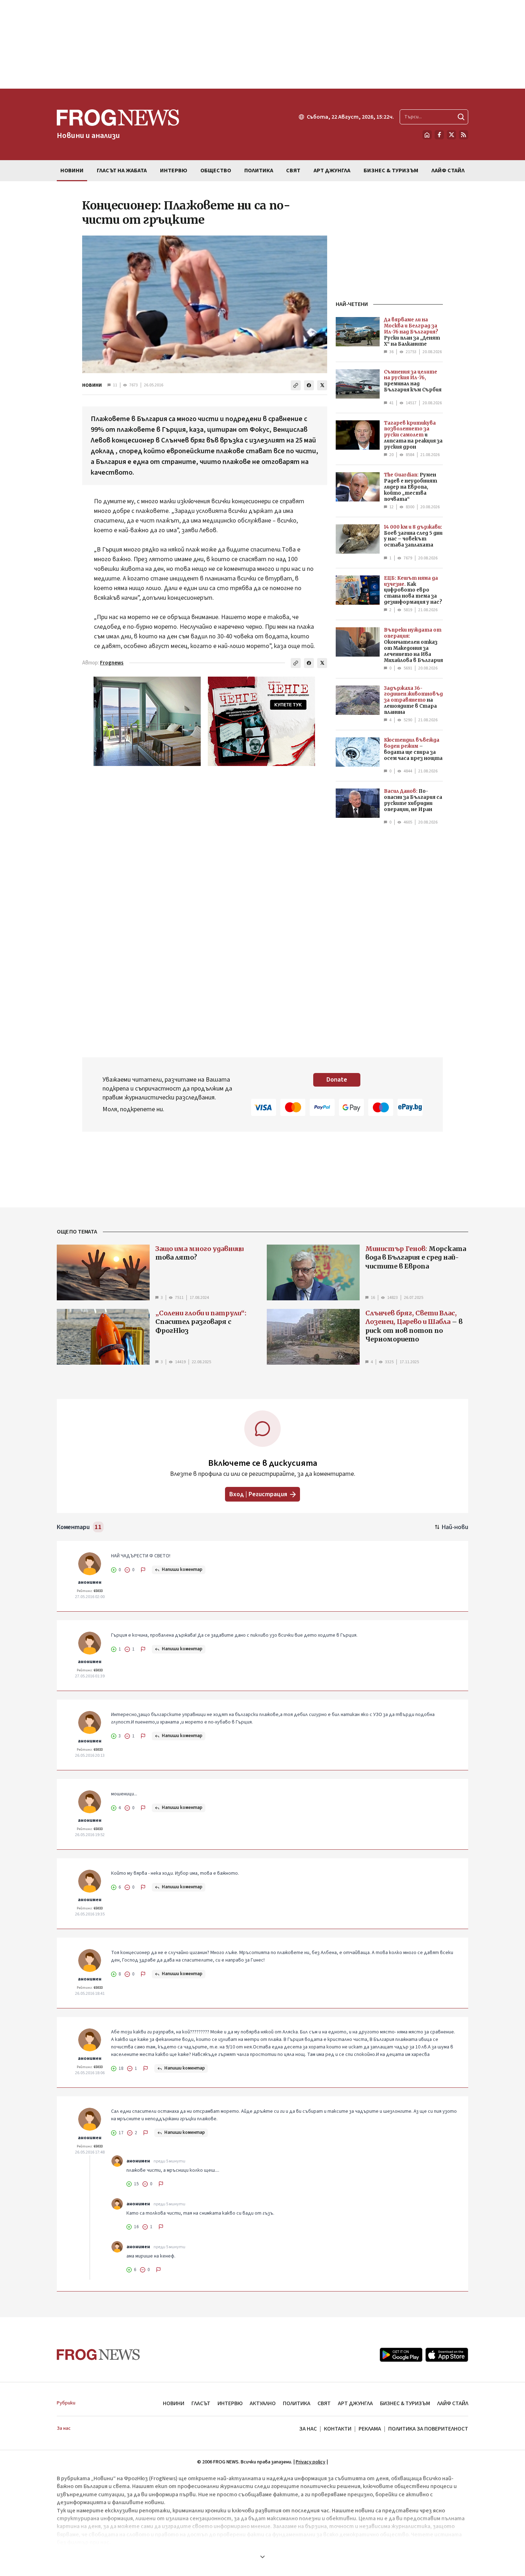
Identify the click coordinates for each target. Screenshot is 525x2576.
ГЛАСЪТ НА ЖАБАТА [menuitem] (122, 170)
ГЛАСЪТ (201, 2403)
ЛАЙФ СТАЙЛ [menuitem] (448, 170)
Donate (337, 1080)
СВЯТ (324, 2403)
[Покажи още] (262, 2557)
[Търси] (461, 117)
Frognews (112, 663)
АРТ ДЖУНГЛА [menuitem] (332, 170)
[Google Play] (401, 2355)
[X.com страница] (451, 135)
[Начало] (427, 135)
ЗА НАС (308, 2429)
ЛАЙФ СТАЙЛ (453, 2403)
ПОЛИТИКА (297, 2403)
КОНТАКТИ (338, 2429)
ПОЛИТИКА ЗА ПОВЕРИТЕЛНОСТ (428, 2429)
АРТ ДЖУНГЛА (355, 2403)
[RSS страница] (464, 135)
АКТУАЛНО (263, 2403)
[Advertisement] (262, 44)
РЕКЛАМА (370, 2429)
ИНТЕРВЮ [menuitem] (174, 170)
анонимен (90, 1582)
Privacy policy (311, 2462)
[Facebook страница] (439, 135)
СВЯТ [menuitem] (293, 170)
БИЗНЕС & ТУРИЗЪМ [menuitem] (391, 170)
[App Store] (447, 2355)
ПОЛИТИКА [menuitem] (259, 170)
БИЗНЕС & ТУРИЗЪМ (405, 2403)
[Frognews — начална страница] (98, 2355)
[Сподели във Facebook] (309, 385)
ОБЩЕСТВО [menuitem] (216, 170)
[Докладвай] (143, 1570)
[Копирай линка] (296, 385)
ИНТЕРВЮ (230, 2403)
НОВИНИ (92, 385)
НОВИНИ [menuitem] (72, 170)
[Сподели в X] (322, 385)
